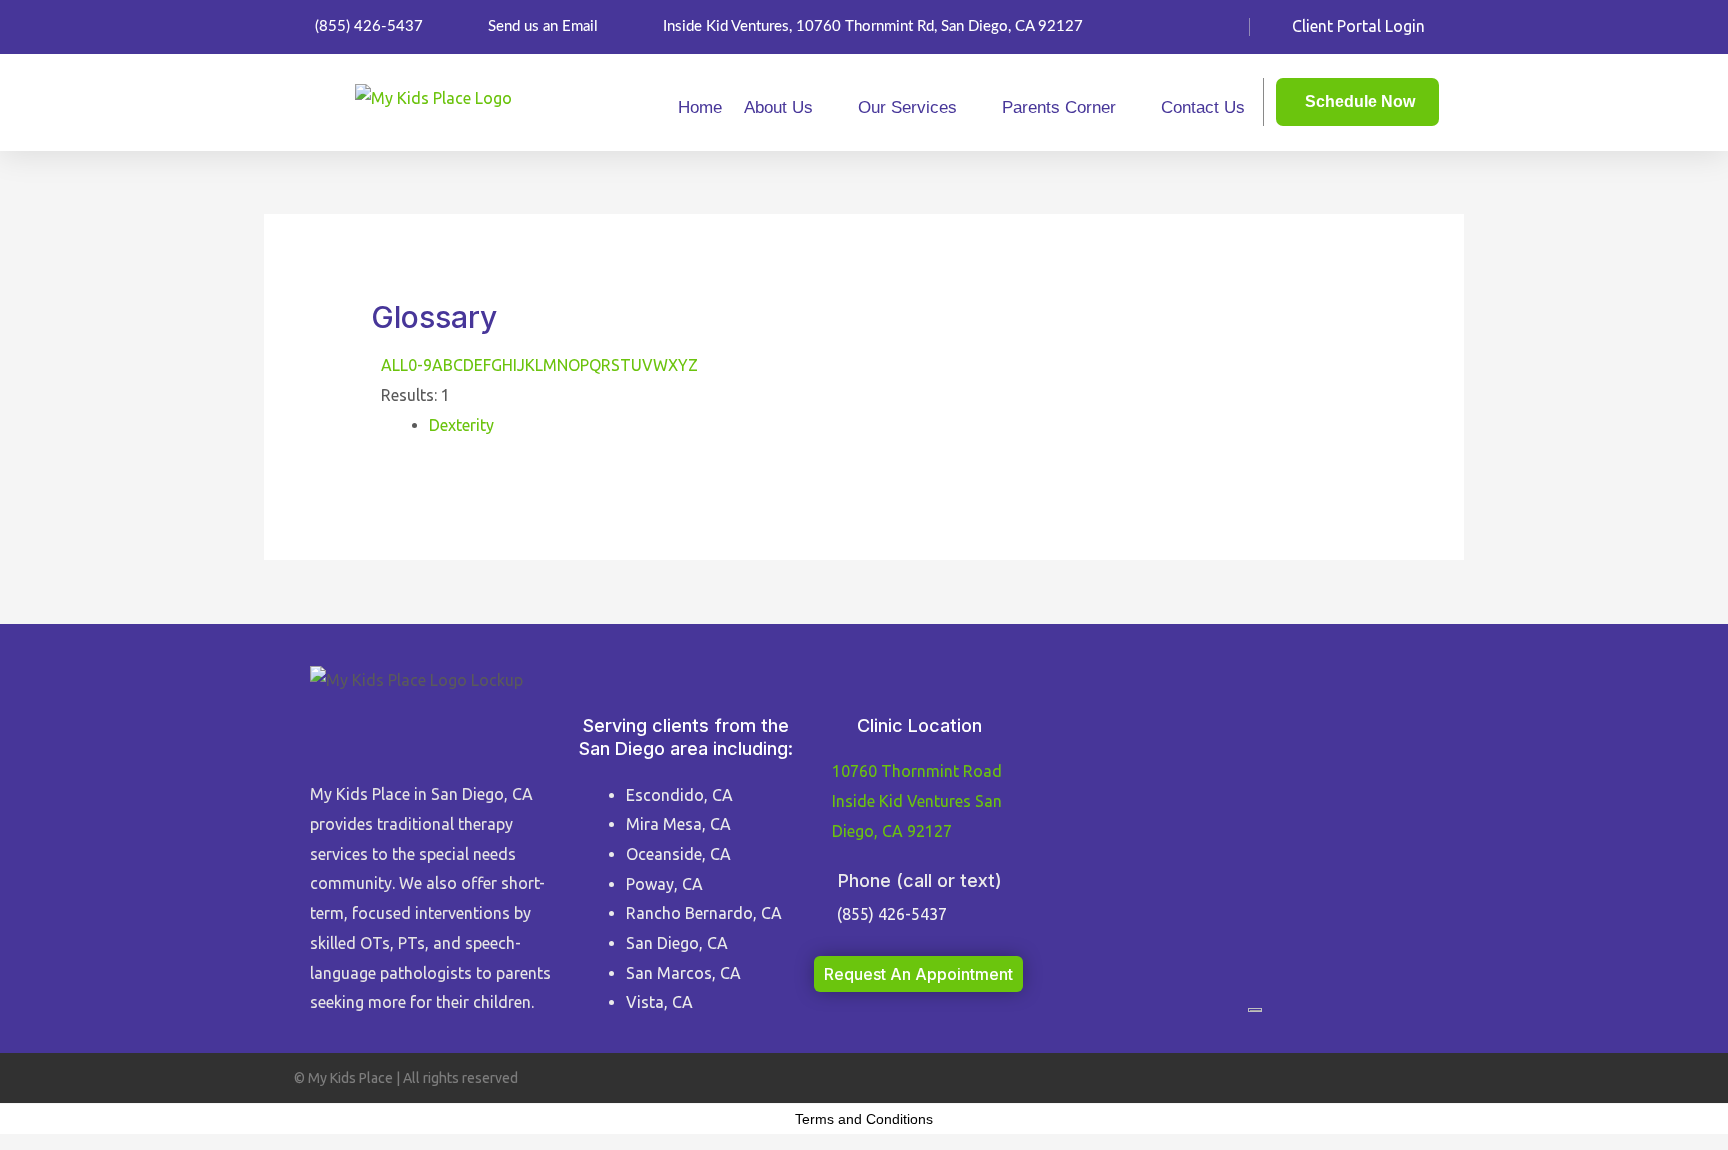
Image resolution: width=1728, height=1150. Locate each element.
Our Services (907, 107)
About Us (778, 107)
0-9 (420, 365)
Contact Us (1203, 107)
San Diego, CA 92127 (917, 800)
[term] (461, 425)
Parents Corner (1059, 107)
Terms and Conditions (864, 1119)
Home (700, 107)
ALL (394, 365)
